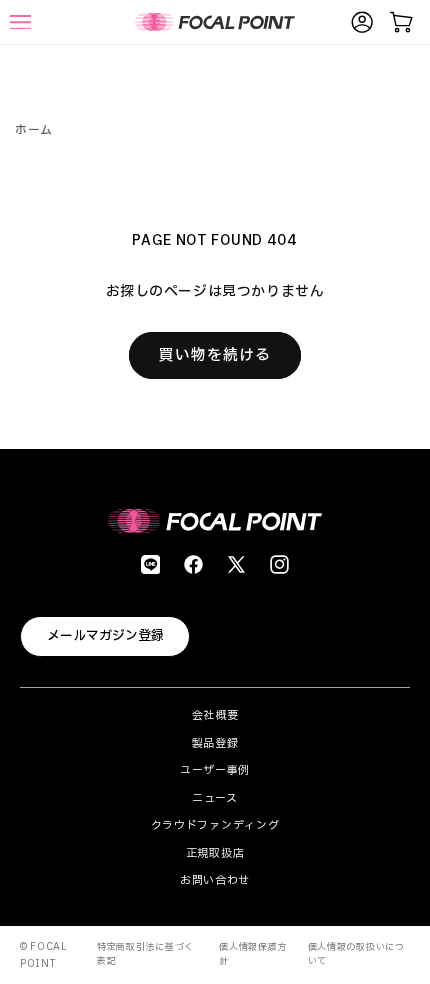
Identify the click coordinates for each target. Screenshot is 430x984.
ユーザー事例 (215, 770)
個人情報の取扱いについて (356, 954)
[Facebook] (193, 564)
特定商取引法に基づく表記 (145, 954)
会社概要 (215, 715)
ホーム (34, 130)
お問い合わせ (215, 880)
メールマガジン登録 (105, 636)
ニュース (215, 798)
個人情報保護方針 (253, 954)
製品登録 (215, 743)
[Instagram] (279, 564)
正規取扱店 (215, 853)
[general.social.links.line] (150, 564)
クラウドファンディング (215, 825)
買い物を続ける (215, 355)
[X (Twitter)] (236, 564)
